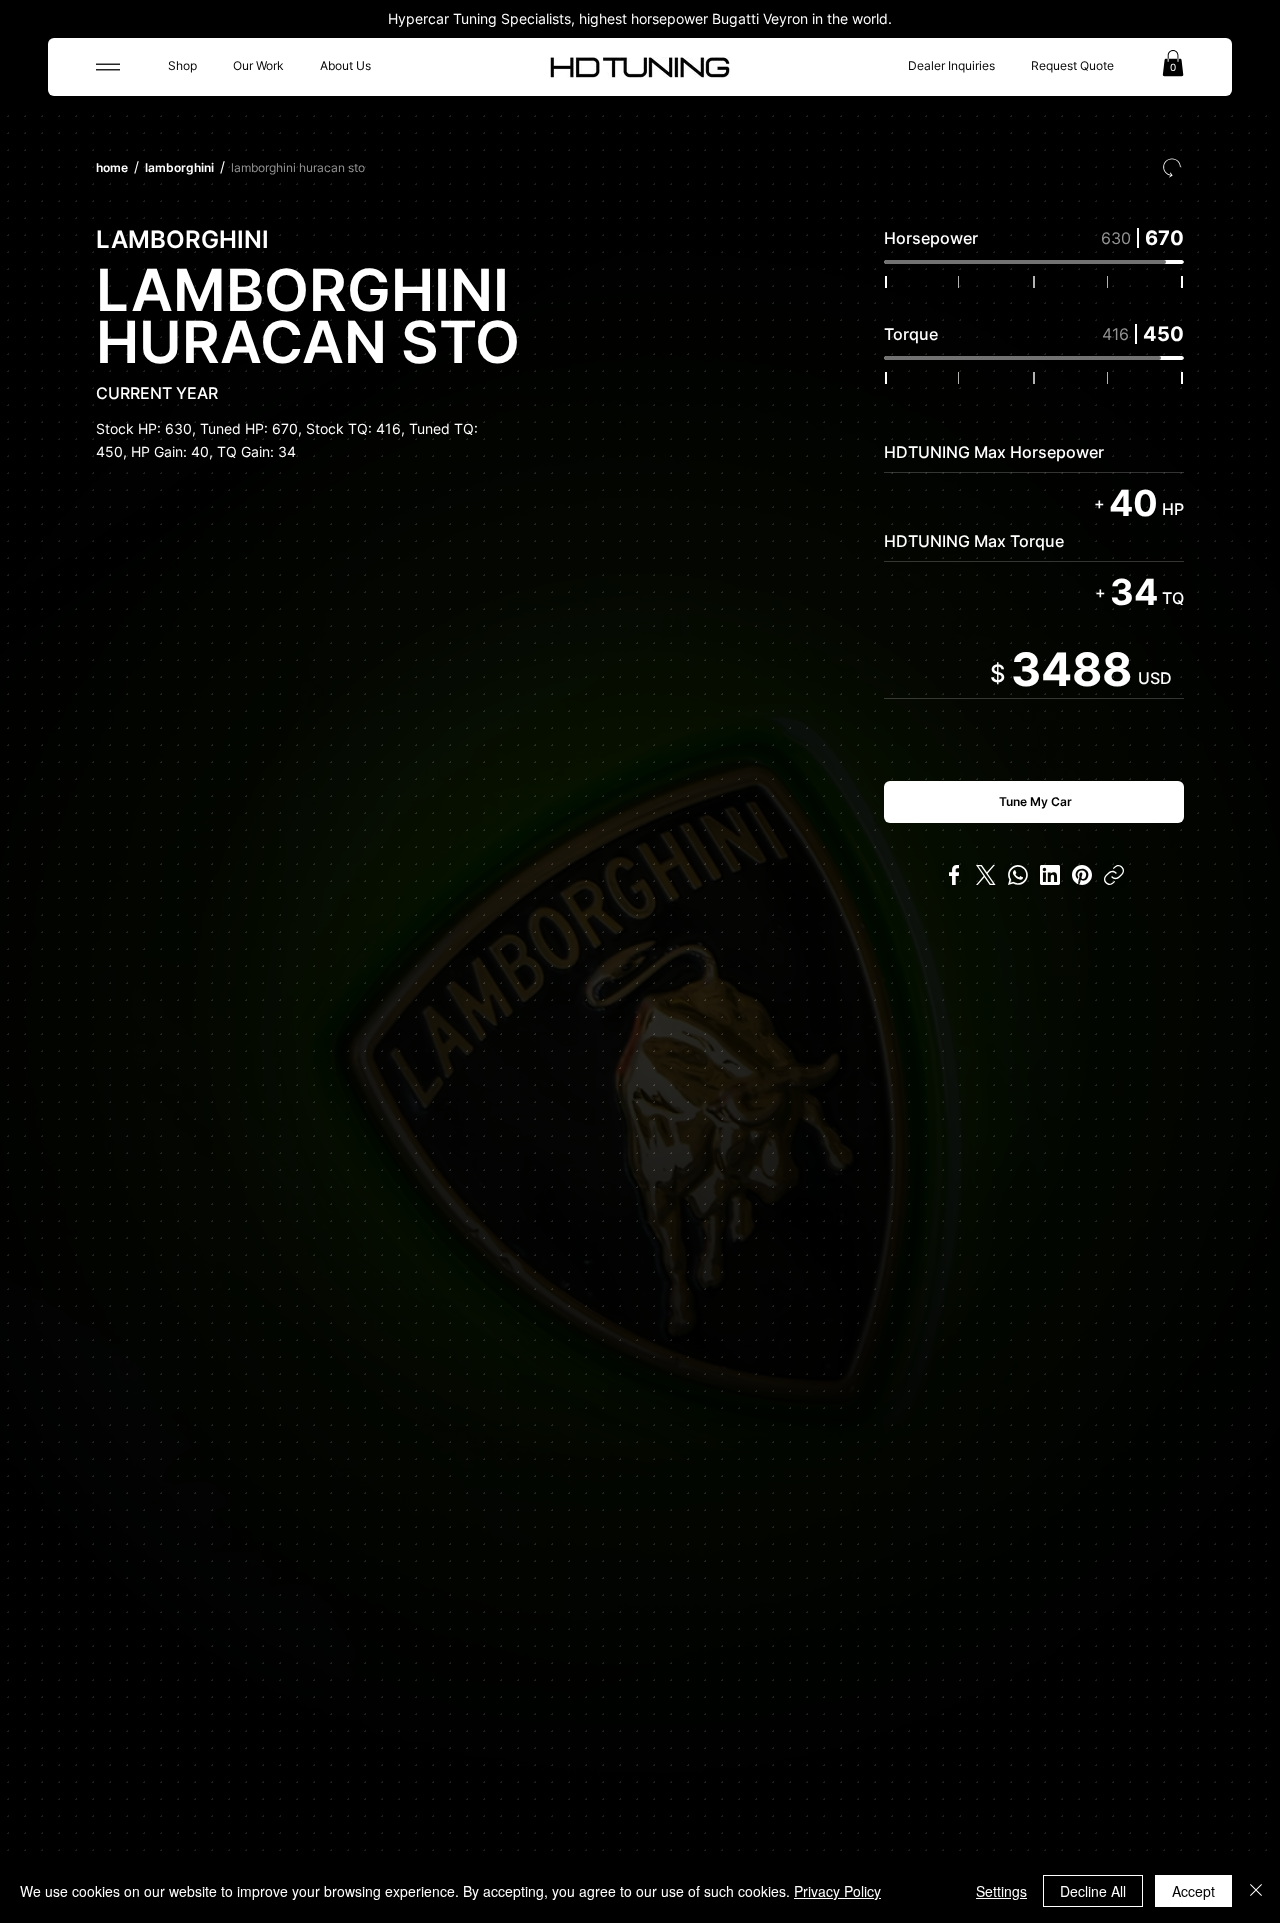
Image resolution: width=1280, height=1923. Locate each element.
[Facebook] (954, 875)
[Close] (1256, 1891)
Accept (1193, 1891)
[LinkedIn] (1050, 875)
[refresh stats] (1172, 168)
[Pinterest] (1082, 875)
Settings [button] (1001, 1891)
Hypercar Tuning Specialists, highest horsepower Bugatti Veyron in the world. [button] (640, 18)
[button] (1173, 63)
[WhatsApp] (1018, 875)
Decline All (1093, 1891)
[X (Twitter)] (986, 875)
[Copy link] (1114, 875)
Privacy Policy (837, 1891)
